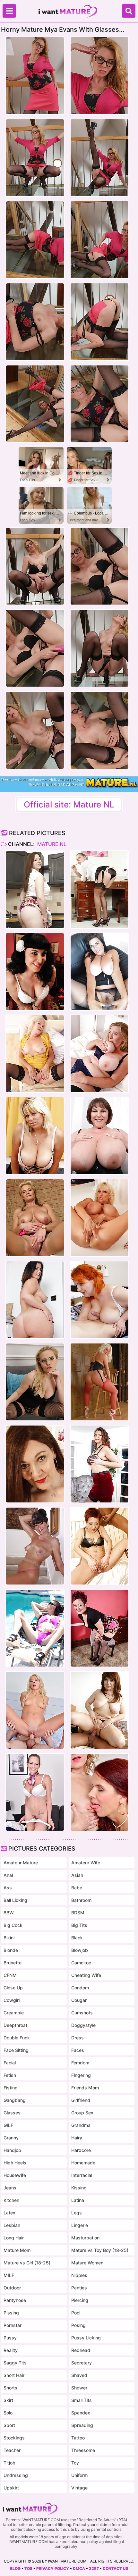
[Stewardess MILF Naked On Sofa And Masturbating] (35, 1792)
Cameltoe (81, 1963)
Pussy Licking (86, 2338)
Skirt (8, 2400)
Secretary (82, 2363)
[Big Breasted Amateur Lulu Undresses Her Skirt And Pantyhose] (99, 972)
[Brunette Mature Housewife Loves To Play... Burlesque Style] (35, 972)
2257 (94, 2568)
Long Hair (14, 2238)
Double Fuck (17, 2038)
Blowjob (80, 1950)
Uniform (79, 2475)
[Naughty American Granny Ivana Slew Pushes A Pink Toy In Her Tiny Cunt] (35, 1546)
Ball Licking (15, 1900)
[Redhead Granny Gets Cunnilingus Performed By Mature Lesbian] (99, 1792)
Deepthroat (15, 2025)
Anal (8, 1875)
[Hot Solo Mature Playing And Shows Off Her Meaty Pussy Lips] (35, 1382)
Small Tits (82, 2400)
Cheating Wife (86, 1975)
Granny (11, 2138)
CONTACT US (116, 2568)
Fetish (10, 2075)
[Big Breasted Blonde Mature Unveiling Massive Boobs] (99, 1218)
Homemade (83, 2163)
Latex (9, 2213)
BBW (9, 1913)
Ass (8, 1888)
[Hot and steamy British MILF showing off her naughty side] (99, 890)
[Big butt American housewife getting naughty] (99, 1628)
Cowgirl (12, 2000)
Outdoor (12, 2288)
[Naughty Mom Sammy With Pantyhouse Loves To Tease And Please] (99, 1382)
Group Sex (82, 2113)
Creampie (14, 2013)
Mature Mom (17, 2250)
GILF (8, 2125)
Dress (78, 2038)
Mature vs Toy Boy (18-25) (100, 2250)
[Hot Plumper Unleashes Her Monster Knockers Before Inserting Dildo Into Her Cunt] (99, 1136)
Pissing (11, 2313)
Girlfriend (81, 2100)
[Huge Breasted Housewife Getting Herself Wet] (35, 1136)
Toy (75, 2463)
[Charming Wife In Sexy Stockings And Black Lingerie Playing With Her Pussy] (35, 1464)
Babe (77, 1888)
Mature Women (87, 2263)
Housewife (15, 2175)
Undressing (16, 2475)
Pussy (10, 2338)
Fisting (11, 2088)
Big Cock (13, 1925)
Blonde (11, 1950)
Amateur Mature (21, 1863)
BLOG (15, 2568)
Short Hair (14, 2375)
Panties (79, 2288)
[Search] (129, 11)
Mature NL (51, 844)
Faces (78, 2050)
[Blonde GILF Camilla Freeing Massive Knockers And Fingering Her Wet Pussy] (99, 1054)
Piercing (80, 2300)
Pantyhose (15, 2300)
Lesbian (12, 2225)
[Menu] (9, 11)
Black (77, 1938)
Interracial (82, 2175)
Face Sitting (16, 2050)
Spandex (81, 2413)
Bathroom (81, 1900)
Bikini (9, 1938)
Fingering (81, 2075)
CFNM (10, 1975)
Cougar (79, 2000)
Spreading (82, 2425)
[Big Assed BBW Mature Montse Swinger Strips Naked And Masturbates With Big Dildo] (35, 1300)
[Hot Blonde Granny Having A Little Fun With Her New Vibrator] (35, 1218)
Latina (78, 2200)
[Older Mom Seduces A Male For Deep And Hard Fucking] (99, 1710)
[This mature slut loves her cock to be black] (99, 1546)
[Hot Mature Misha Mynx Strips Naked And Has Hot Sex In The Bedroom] (35, 1710)
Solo (8, 2413)
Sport (9, 2425)
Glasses (12, 2113)
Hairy (77, 2138)
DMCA (79, 2568)
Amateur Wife (86, 1863)
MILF (9, 2275)
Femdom (80, 2063)
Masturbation (85, 2238)
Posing (78, 2325)
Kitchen (11, 2200)
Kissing (79, 2188)
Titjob (9, 2463)
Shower (79, 2388)
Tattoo (78, 2438)
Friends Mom (85, 2088)
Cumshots (82, 2013)
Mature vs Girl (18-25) (27, 2263)
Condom (80, 1988)
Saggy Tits (15, 2363)
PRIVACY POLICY (53, 2568)
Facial (10, 2063)
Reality (11, 2350)
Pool (76, 2313)
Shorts (10, 2388)
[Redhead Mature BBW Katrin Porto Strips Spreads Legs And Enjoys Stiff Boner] (99, 1300)
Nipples (79, 2275)
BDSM (78, 1913)
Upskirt (11, 2488)
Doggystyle (83, 2025)
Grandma (81, 2125)
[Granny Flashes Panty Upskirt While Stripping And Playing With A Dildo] (35, 1054)
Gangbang (15, 2100)
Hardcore (81, 2150)
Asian (77, 1875)
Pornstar (13, 2325)
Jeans (10, 2188)
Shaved (79, 2375)
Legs (77, 2213)
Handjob (12, 2150)
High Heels (15, 2163)
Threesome (83, 2450)
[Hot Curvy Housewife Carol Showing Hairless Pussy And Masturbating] (35, 890)
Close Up (13, 1988)
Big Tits (79, 1925)
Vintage (79, 2488)
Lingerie (80, 2225)
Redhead (81, 2350)
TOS (28, 2568)
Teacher (12, 2450)
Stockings (14, 2438)
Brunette (13, 1963)
